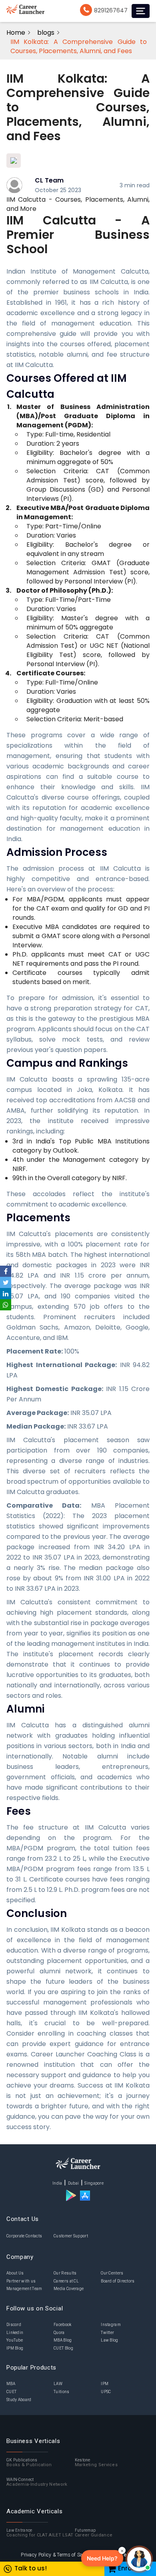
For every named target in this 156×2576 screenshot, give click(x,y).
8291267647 (111, 10)
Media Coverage (69, 2289)
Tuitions (61, 2392)
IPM (105, 2384)
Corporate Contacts (24, 2236)
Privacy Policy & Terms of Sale (53, 2555)
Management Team (24, 2289)
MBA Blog (63, 2340)
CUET (11, 2392)
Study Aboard (19, 2400)
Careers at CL (66, 2281)
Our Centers (112, 2273)
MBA (11, 2384)
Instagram (111, 2325)
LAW (58, 2384)
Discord (14, 2325)
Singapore (94, 2183)
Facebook (62, 2325)
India (57, 2183)
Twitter (107, 2333)
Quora (59, 2333)
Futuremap (94, 2533)
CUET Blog (63, 2348)
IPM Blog (15, 2348)
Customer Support (71, 2236)
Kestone (96, 2463)
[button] (102, 2558)
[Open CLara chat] (139, 2559)
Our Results (65, 2273)
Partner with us (21, 2281)
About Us (15, 2273)
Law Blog (109, 2340)
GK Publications (29, 2463)
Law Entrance (40, 2533)
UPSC (106, 2392)
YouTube (15, 2340)
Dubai (74, 2183)
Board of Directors (118, 2281)
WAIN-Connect (37, 2482)
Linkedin (15, 2333)
